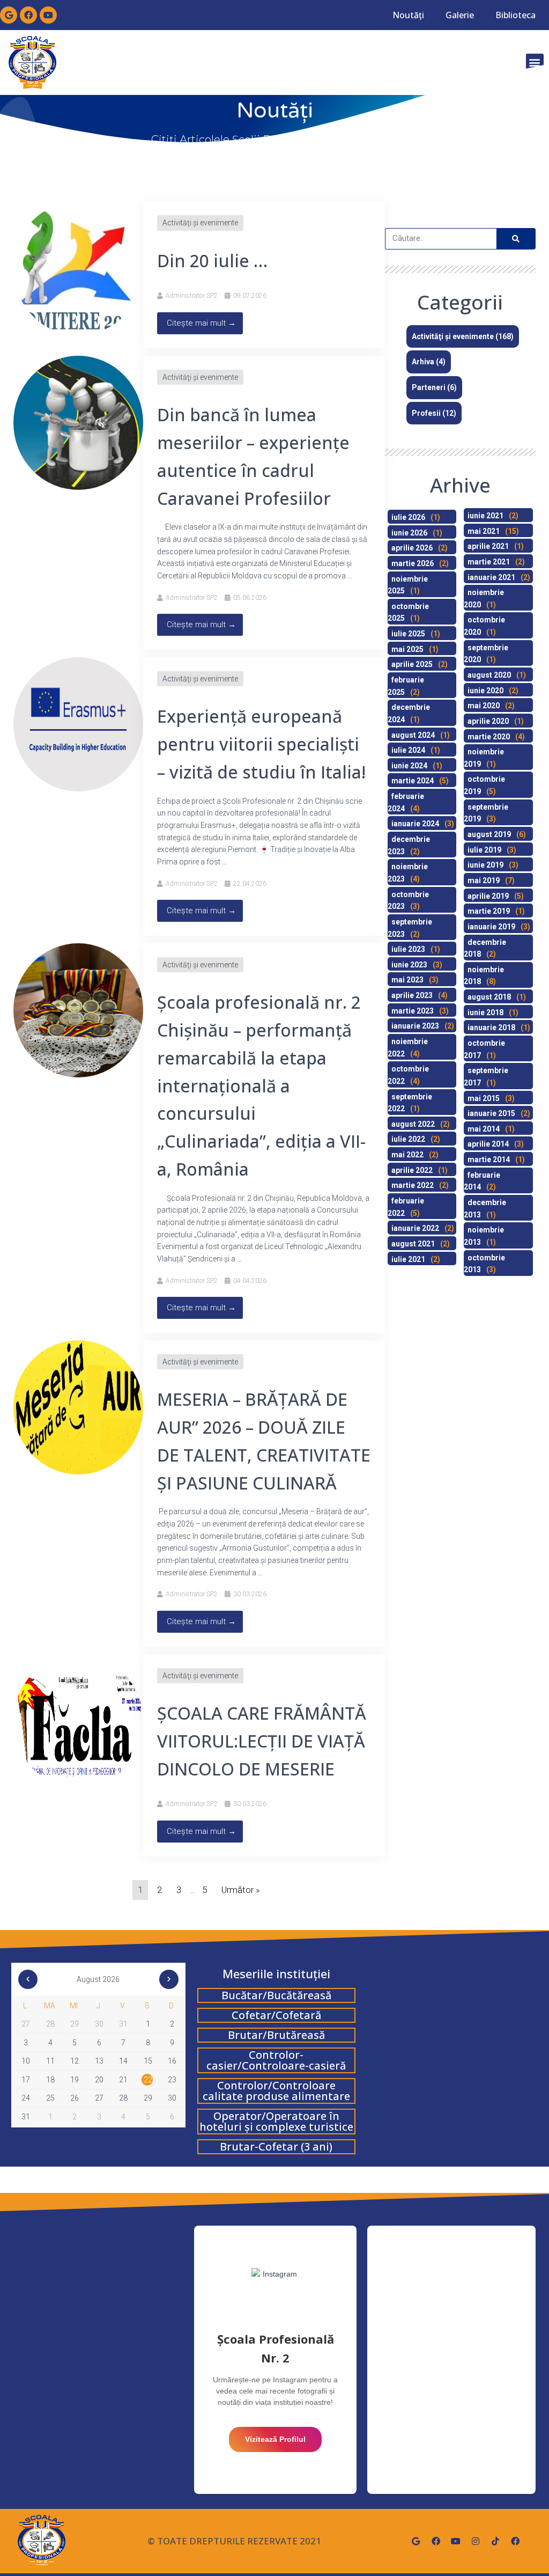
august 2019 (489, 834)
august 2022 (413, 1124)
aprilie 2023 (412, 995)
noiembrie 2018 (484, 976)
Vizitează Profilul (275, 2439)
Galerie (460, 15)
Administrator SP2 (192, 296)
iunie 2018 (485, 1012)
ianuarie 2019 (491, 927)
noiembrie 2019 (484, 758)
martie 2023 (413, 1011)
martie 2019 (489, 911)
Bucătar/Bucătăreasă (276, 1995)
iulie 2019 (484, 850)
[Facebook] (28, 15)
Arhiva (423, 362)
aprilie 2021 (488, 546)
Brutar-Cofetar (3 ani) (276, 2146)
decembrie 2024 (409, 713)
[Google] (9, 15)
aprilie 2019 (488, 896)
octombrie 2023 (408, 901)
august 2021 (413, 1244)
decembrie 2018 (485, 948)
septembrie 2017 (486, 1077)
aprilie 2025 (412, 664)
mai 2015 (484, 1098)
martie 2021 (489, 562)
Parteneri (429, 387)
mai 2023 (407, 980)
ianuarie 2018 (491, 1028)
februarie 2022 (406, 1207)
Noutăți (408, 15)
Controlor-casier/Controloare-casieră (276, 2060)
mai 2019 (484, 880)
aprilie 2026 (412, 548)
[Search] (516, 239)
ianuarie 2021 (491, 577)
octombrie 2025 (408, 612)
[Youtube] (48, 15)
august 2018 (489, 997)
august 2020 (489, 675)
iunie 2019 (485, 865)
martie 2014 (489, 1159)
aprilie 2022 (412, 1170)
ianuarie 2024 (415, 824)
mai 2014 (484, 1129)
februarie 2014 (482, 1181)
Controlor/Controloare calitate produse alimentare (276, 2091)
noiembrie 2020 (484, 599)
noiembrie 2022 (408, 1048)
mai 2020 (484, 706)
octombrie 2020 (484, 626)
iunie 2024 (409, 766)
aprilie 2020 (488, 721)
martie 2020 (489, 737)
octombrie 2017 (484, 1049)
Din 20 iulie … (212, 260)
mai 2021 (484, 531)
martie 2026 (413, 563)
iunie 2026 (409, 533)
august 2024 (413, 735)
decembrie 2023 (409, 845)
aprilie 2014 (488, 1144)
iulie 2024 (408, 750)
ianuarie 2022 (415, 1228)
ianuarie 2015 (491, 1113)
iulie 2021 (408, 1259)
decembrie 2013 (485, 1209)
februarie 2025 (406, 686)
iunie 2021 (485, 516)
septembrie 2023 (410, 928)
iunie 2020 (485, 691)
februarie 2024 (406, 802)
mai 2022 (407, 1155)
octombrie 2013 (484, 1264)
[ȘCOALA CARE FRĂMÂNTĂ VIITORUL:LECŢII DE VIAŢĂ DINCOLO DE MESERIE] (78, 1720)
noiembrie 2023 (408, 873)
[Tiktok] (495, 2541)
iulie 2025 (408, 634)
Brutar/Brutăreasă (276, 2035)
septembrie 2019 (486, 813)
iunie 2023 (409, 965)
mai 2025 (407, 649)
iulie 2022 (408, 1139)
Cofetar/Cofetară (276, 2015)
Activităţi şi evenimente (200, 223)
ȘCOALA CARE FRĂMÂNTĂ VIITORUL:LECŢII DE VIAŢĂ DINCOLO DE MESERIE (262, 1741)
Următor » (241, 1890)
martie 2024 (413, 781)
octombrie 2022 (408, 1075)
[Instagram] (476, 2541)
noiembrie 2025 (408, 585)
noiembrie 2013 (484, 1236)
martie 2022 (413, 1185)
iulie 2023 (408, 949)
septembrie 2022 (410, 1103)
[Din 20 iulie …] (78, 268)
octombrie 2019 (484, 785)
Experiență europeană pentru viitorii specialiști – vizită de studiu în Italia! (261, 744)
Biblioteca (515, 15)
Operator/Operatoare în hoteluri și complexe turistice (276, 2121)
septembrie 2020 (486, 654)
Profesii (426, 413)
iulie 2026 (408, 517)
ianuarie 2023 (415, 1026)
